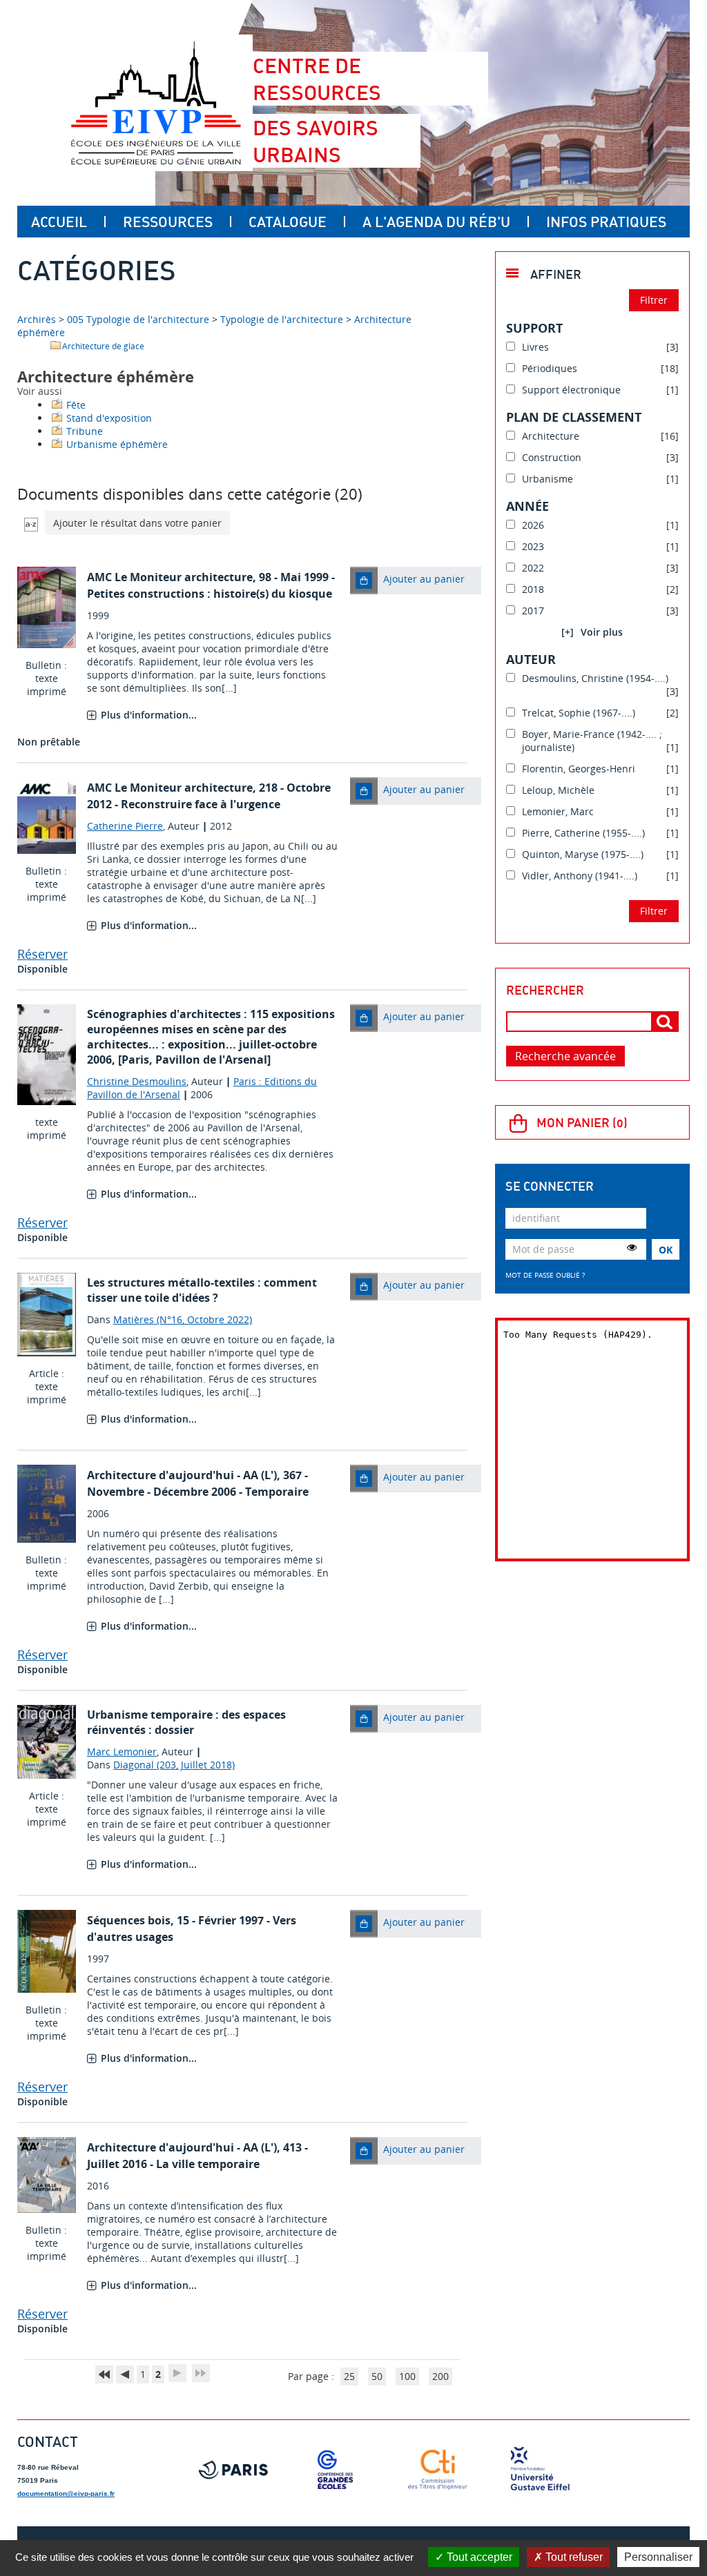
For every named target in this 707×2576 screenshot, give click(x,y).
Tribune (85, 431)
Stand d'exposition (109, 418)
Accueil (59, 222)
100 (407, 2376)
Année (527, 506)
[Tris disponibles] (31, 523)
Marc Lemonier (122, 1752)
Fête (76, 405)
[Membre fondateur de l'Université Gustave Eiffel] (540, 2470)
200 (440, 2376)
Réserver (42, 954)
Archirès (38, 319)
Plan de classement (574, 417)
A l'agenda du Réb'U (436, 222)
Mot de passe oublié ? (545, 1275)
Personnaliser (658, 2557)
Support (534, 328)
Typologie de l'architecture (282, 319)
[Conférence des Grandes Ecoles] (336, 2470)
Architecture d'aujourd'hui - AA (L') (182, 1475)
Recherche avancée (565, 1056)
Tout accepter (478, 2557)
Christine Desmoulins (137, 1081)
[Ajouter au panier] (364, 580)
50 (377, 2376)
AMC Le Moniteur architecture (170, 577)
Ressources (168, 222)
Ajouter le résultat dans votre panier (137, 523)
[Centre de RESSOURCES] (156, 103)
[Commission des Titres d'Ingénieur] (438, 2470)
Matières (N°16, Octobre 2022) (183, 1319)
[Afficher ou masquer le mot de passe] (632, 1247)
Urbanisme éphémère (117, 444)
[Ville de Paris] (233, 2470)
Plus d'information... (149, 715)
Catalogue (288, 222)
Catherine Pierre (125, 826)
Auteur (531, 659)
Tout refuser (573, 2557)
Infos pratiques (606, 222)
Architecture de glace (103, 346)
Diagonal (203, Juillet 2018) (174, 1765)
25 (349, 2376)
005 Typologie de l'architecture (138, 319)
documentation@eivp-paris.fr (66, 2494)
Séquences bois (129, 1920)
